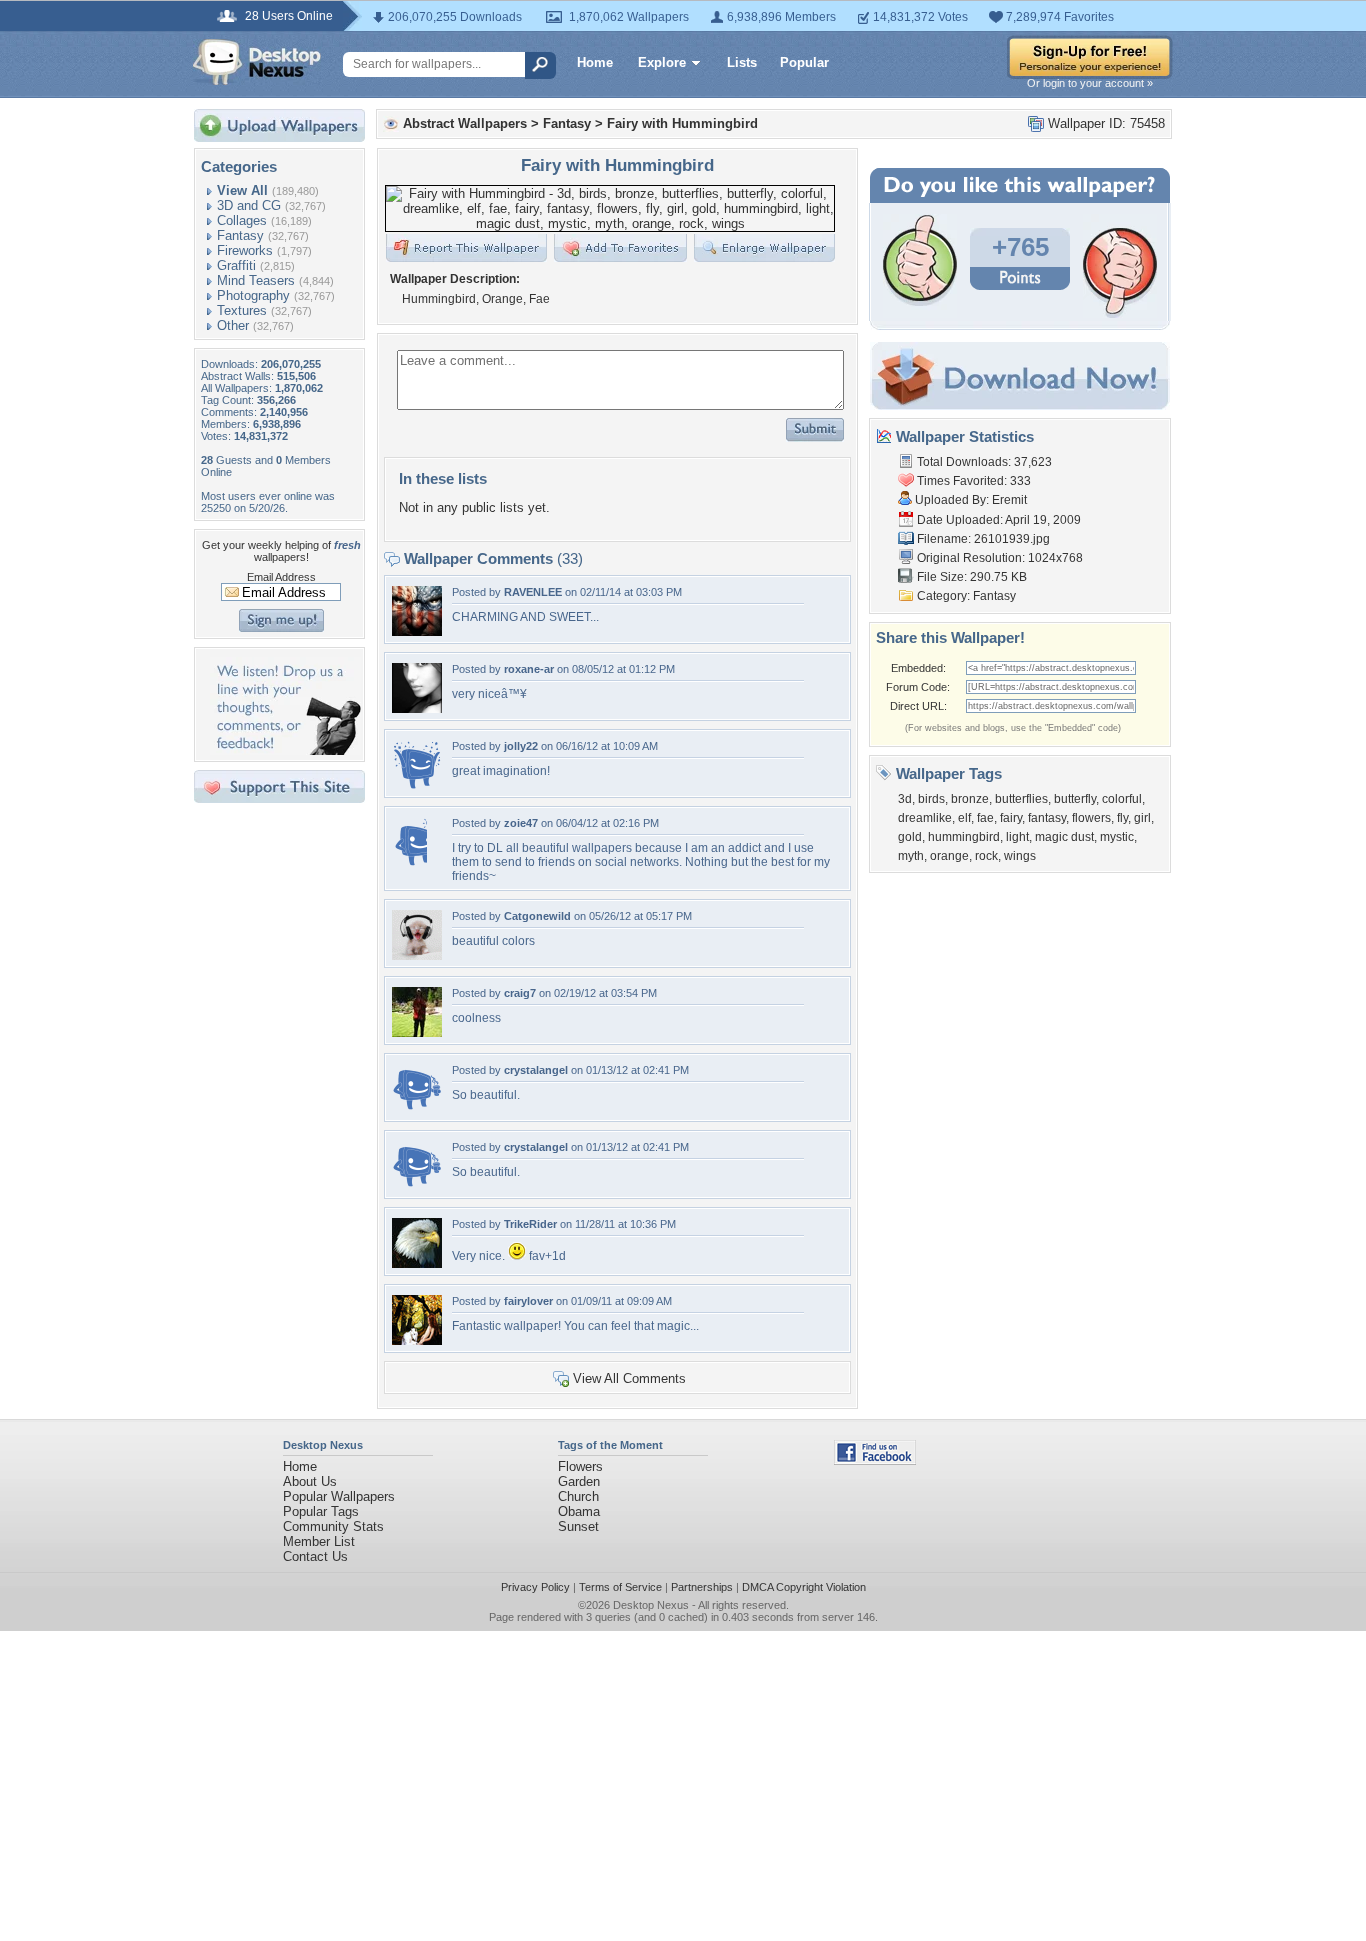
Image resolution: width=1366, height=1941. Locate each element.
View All (242, 190)
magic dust (1064, 837)
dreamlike (925, 818)
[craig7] (417, 1032)
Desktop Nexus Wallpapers (257, 62)
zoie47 (521, 823)
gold (910, 837)
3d (905, 799)
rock (986, 856)
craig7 (520, 993)
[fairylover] (417, 1340)
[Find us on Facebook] (875, 1460)
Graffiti (236, 265)
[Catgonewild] (417, 955)
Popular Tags (321, 1511)
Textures (242, 310)
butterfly (1075, 799)
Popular (804, 62)
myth (911, 856)
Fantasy (240, 235)
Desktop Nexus (651, 1605)
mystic (1117, 837)
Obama (579, 1511)
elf (964, 818)
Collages (242, 220)
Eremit (1009, 500)
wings (1020, 856)
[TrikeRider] (417, 1263)
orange (949, 856)
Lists (742, 62)
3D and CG (249, 205)
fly (1122, 818)
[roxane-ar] (417, 708)
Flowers (580, 1466)
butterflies (1021, 799)
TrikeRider (530, 1224)
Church (578, 1496)
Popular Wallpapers (339, 1496)
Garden (579, 1481)
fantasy (1047, 818)
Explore (662, 62)
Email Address (281, 577)
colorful (1122, 799)
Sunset (578, 1526)
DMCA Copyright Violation (804, 1587)
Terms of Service (620, 1587)
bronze (970, 799)
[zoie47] (409, 862)
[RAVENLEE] (417, 631)
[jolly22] (417, 785)
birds (931, 799)
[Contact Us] (285, 750)
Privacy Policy (535, 1587)
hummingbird (964, 837)
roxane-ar (529, 669)
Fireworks (245, 250)
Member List (319, 1541)
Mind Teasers (256, 280)
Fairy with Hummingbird (682, 123)
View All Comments (629, 1378)
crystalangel (536, 1070)
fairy (1011, 818)
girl (1142, 818)
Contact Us (315, 1556)
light (1017, 837)
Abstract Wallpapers (465, 123)
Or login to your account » (1090, 83)
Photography (253, 295)
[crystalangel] (417, 1109)
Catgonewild (537, 916)
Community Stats (333, 1526)
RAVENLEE (533, 592)
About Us (310, 1481)
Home (595, 62)
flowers (1091, 818)
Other (233, 325)
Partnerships (702, 1587)
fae (985, 818)
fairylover (528, 1301)
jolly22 (521, 746)
